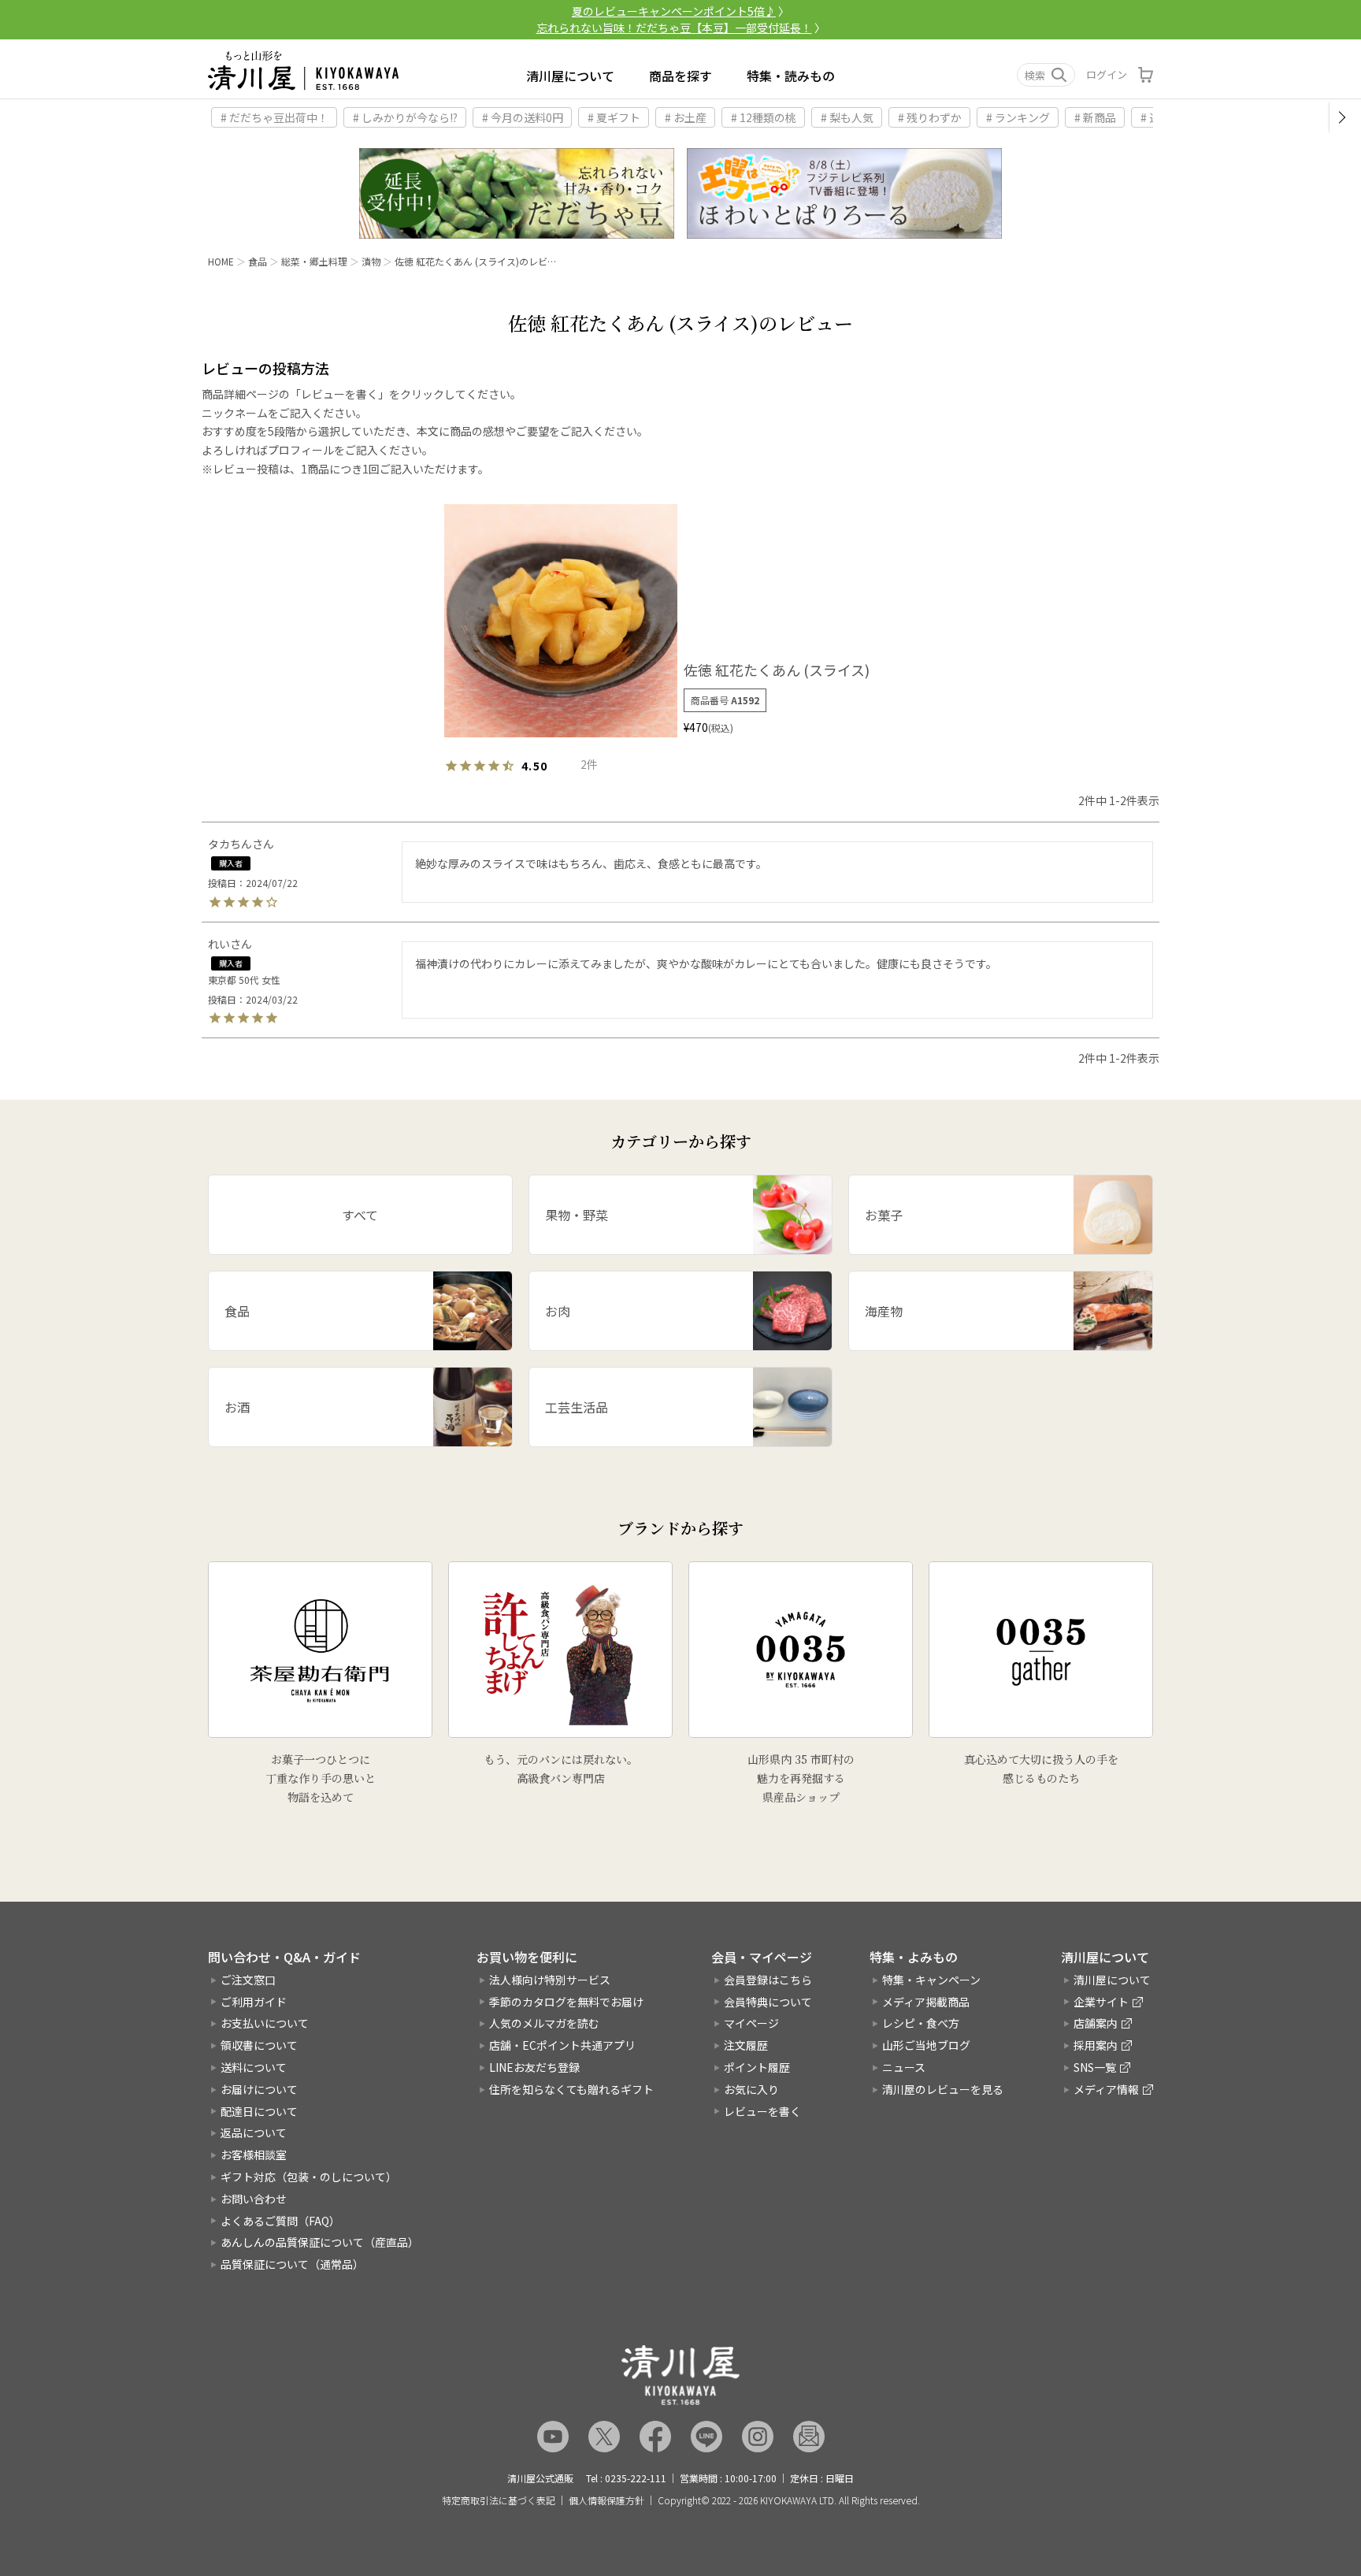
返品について (254, 2132)
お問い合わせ (254, 2199)
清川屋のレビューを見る (943, 2089)
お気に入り (751, 2089)
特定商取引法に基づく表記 (499, 2500)
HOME (221, 261)
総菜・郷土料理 (314, 261)
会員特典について (768, 2002)
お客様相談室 (254, 2155)
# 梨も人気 (847, 117)
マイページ (751, 2023)
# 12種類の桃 (764, 117)
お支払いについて (265, 2023)
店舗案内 (1096, 2023)
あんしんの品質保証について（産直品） (320, 2242)
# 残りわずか (930, 117)
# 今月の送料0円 (523, 117)
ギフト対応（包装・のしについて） (309, 2177)
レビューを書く (762, 2111)
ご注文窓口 (248, 1980)
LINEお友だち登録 (534, 2067)
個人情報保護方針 (606, 2500)
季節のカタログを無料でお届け (566, 2002)
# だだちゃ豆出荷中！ (274, 117)
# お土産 (686, 117)
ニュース (904, 2067)
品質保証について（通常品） (292, 2264)
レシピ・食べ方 (921, 2023)
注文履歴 (746, 2045)
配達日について (259, 2111)
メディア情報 (1106, 2089)
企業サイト (1101, 2002)
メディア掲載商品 (926, 2002)
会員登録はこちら (768, 1980)
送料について (254, 2067)
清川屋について (570, 76)
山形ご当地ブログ (926, 2045)
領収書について (259, 2045)
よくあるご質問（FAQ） (280, 2221)
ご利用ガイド (254, 2002)
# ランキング (1018, 117)
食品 (258, 261)
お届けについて (259, 2089)
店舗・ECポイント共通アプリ (562, 2045)
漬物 (371, 261)
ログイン (1107, 74)
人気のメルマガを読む (544, 2023)
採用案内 (1096, 2045)
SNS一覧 (1095, 2067)
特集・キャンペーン (931, 1980)
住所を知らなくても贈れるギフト (571, 2089)
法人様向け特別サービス (550, 1980)
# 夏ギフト (614, 117)
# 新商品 (1095, 117)
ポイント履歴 (757, 2067)
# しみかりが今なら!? (405, 117)
